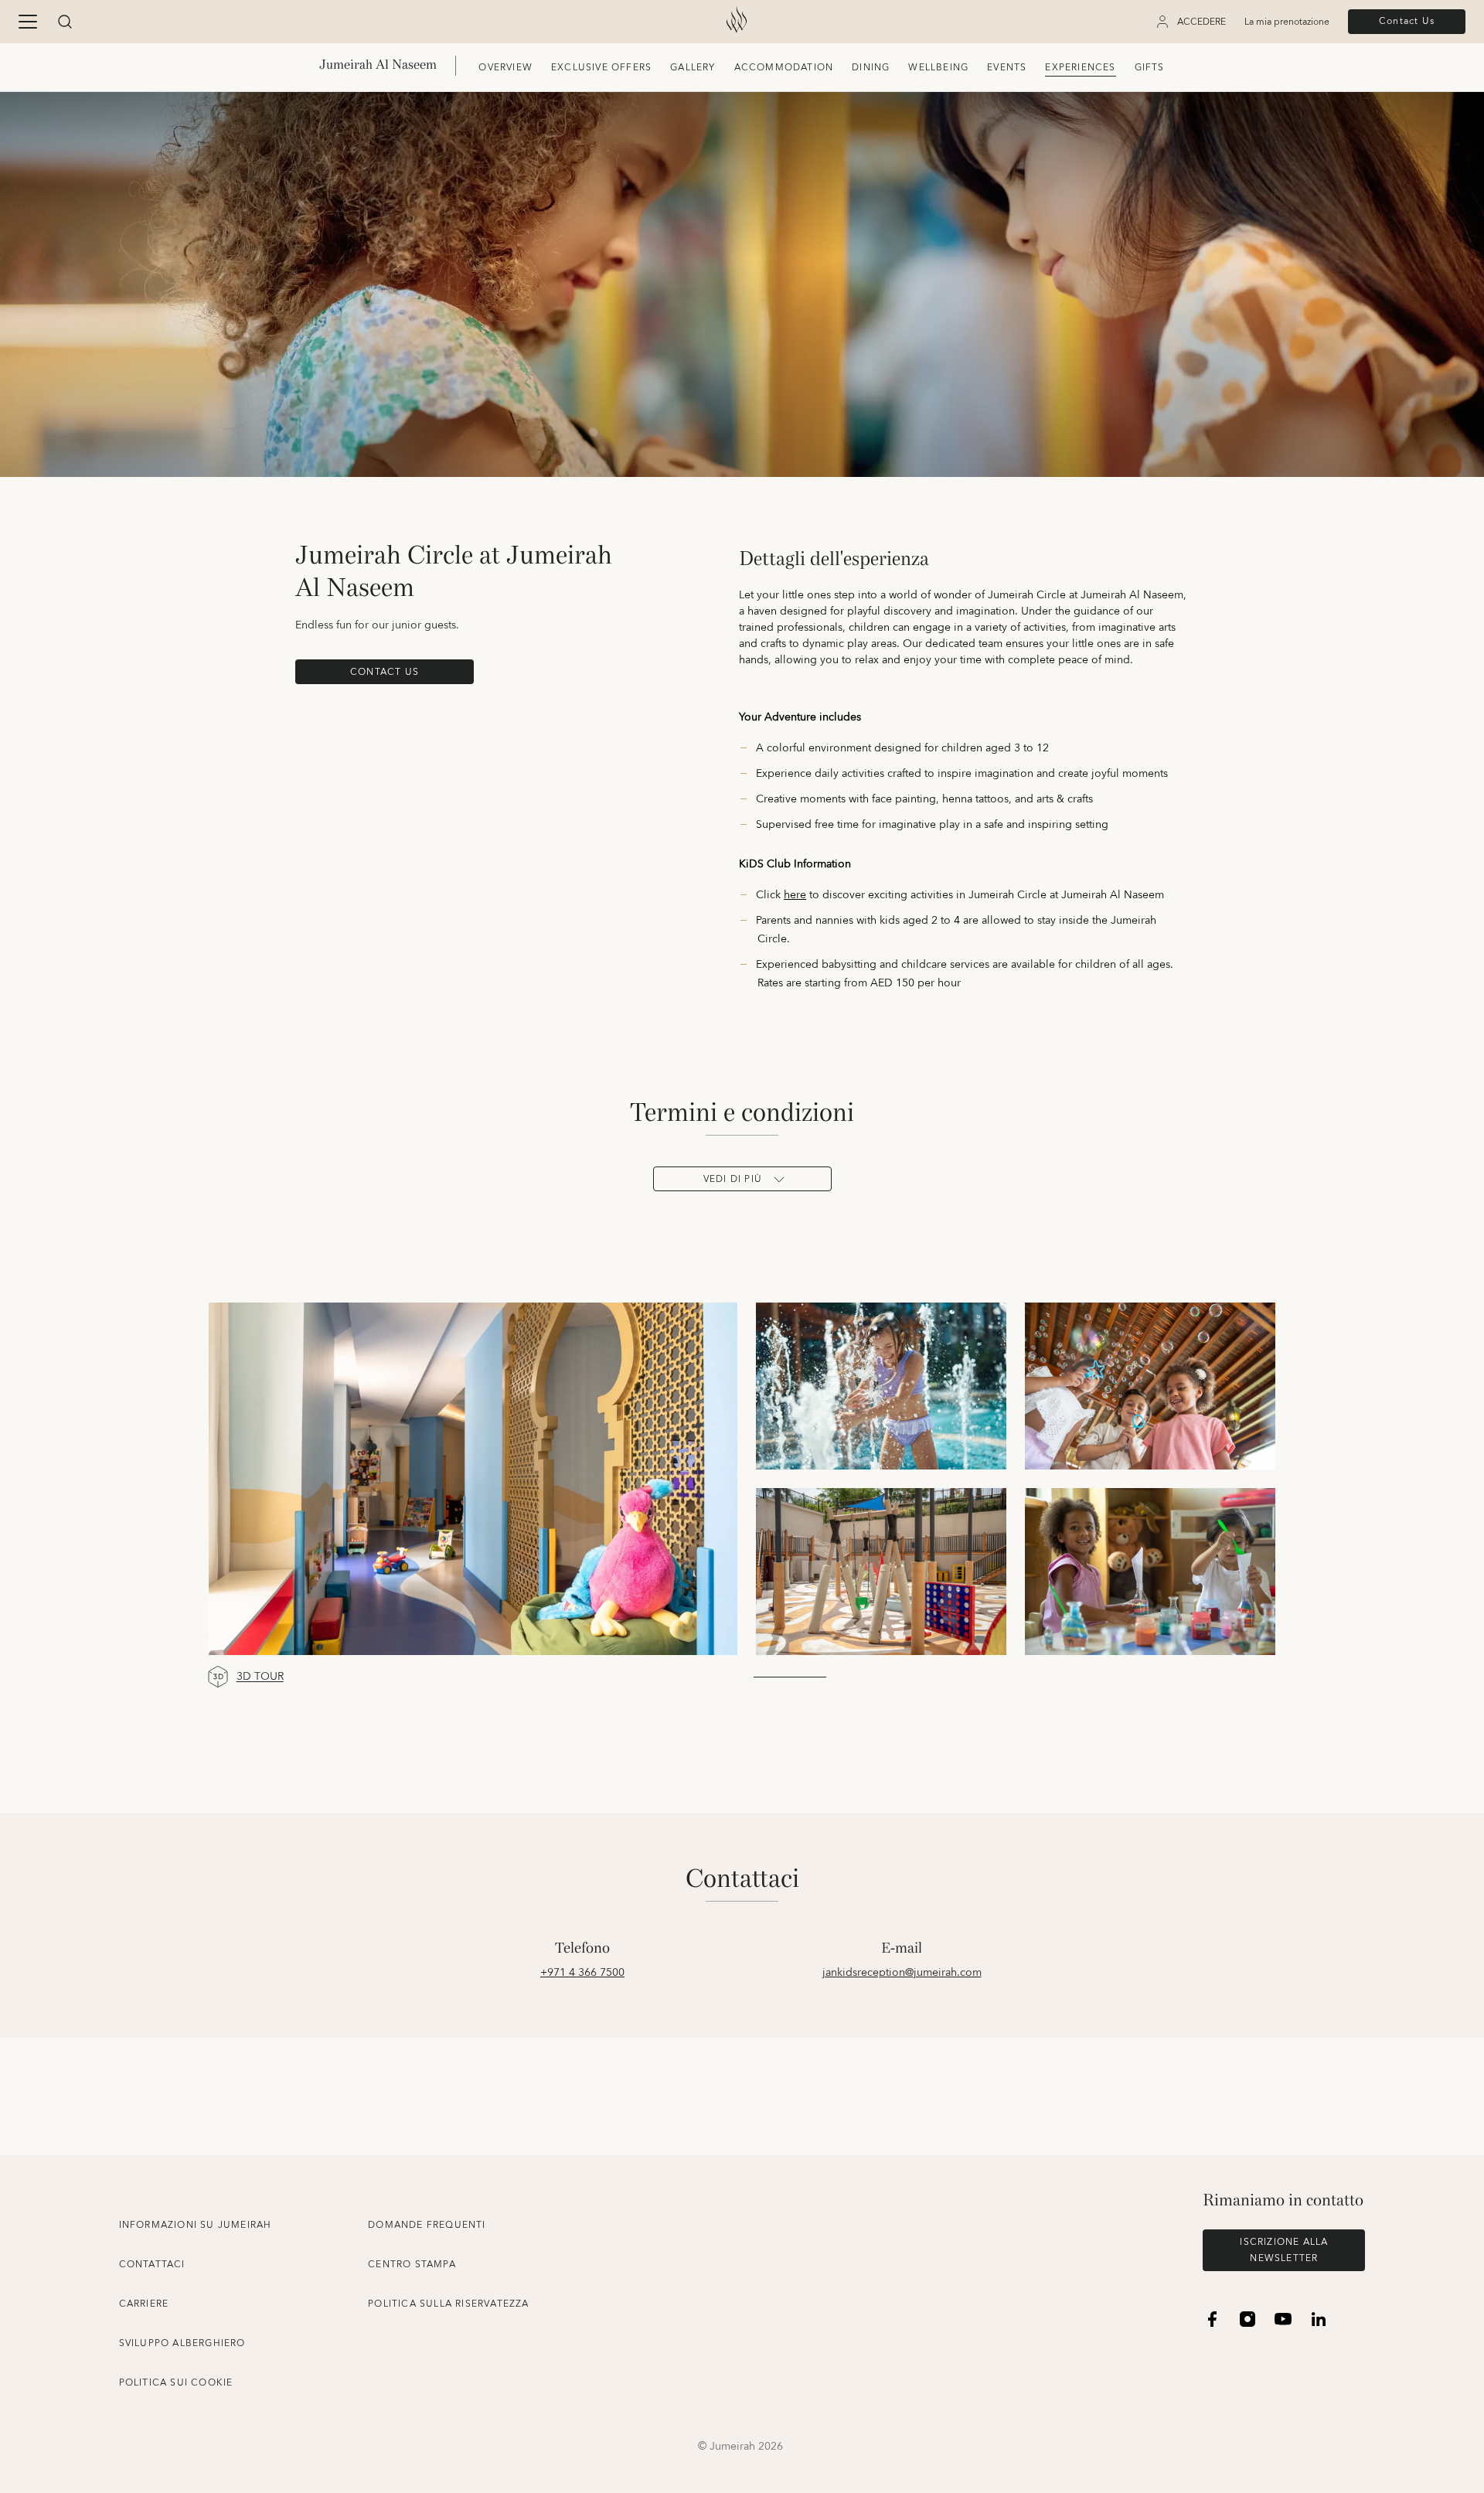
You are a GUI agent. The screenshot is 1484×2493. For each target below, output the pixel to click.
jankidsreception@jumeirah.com (902, 1973)
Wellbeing (938, 68)
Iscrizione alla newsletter (1284, 2250)
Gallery (693, 68)
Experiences (1080, 68)
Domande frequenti (427, 2225)
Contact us (385, 672)
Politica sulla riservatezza (448, 2304)
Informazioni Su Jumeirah (196, 2225)
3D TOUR (260, 1677)
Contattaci (152, 2265)
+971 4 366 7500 (582, 1973)
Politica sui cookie (176, 2383)
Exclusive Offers (601, 68)
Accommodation (784, 68)
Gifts (1150, 68)
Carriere (144, 2304)
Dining (871, 68)
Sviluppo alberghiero (182, 2343)
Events (1007, 68)
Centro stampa (412, 2265)
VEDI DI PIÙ (733, 1179)
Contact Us (1407, 21)
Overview (505, 68)
